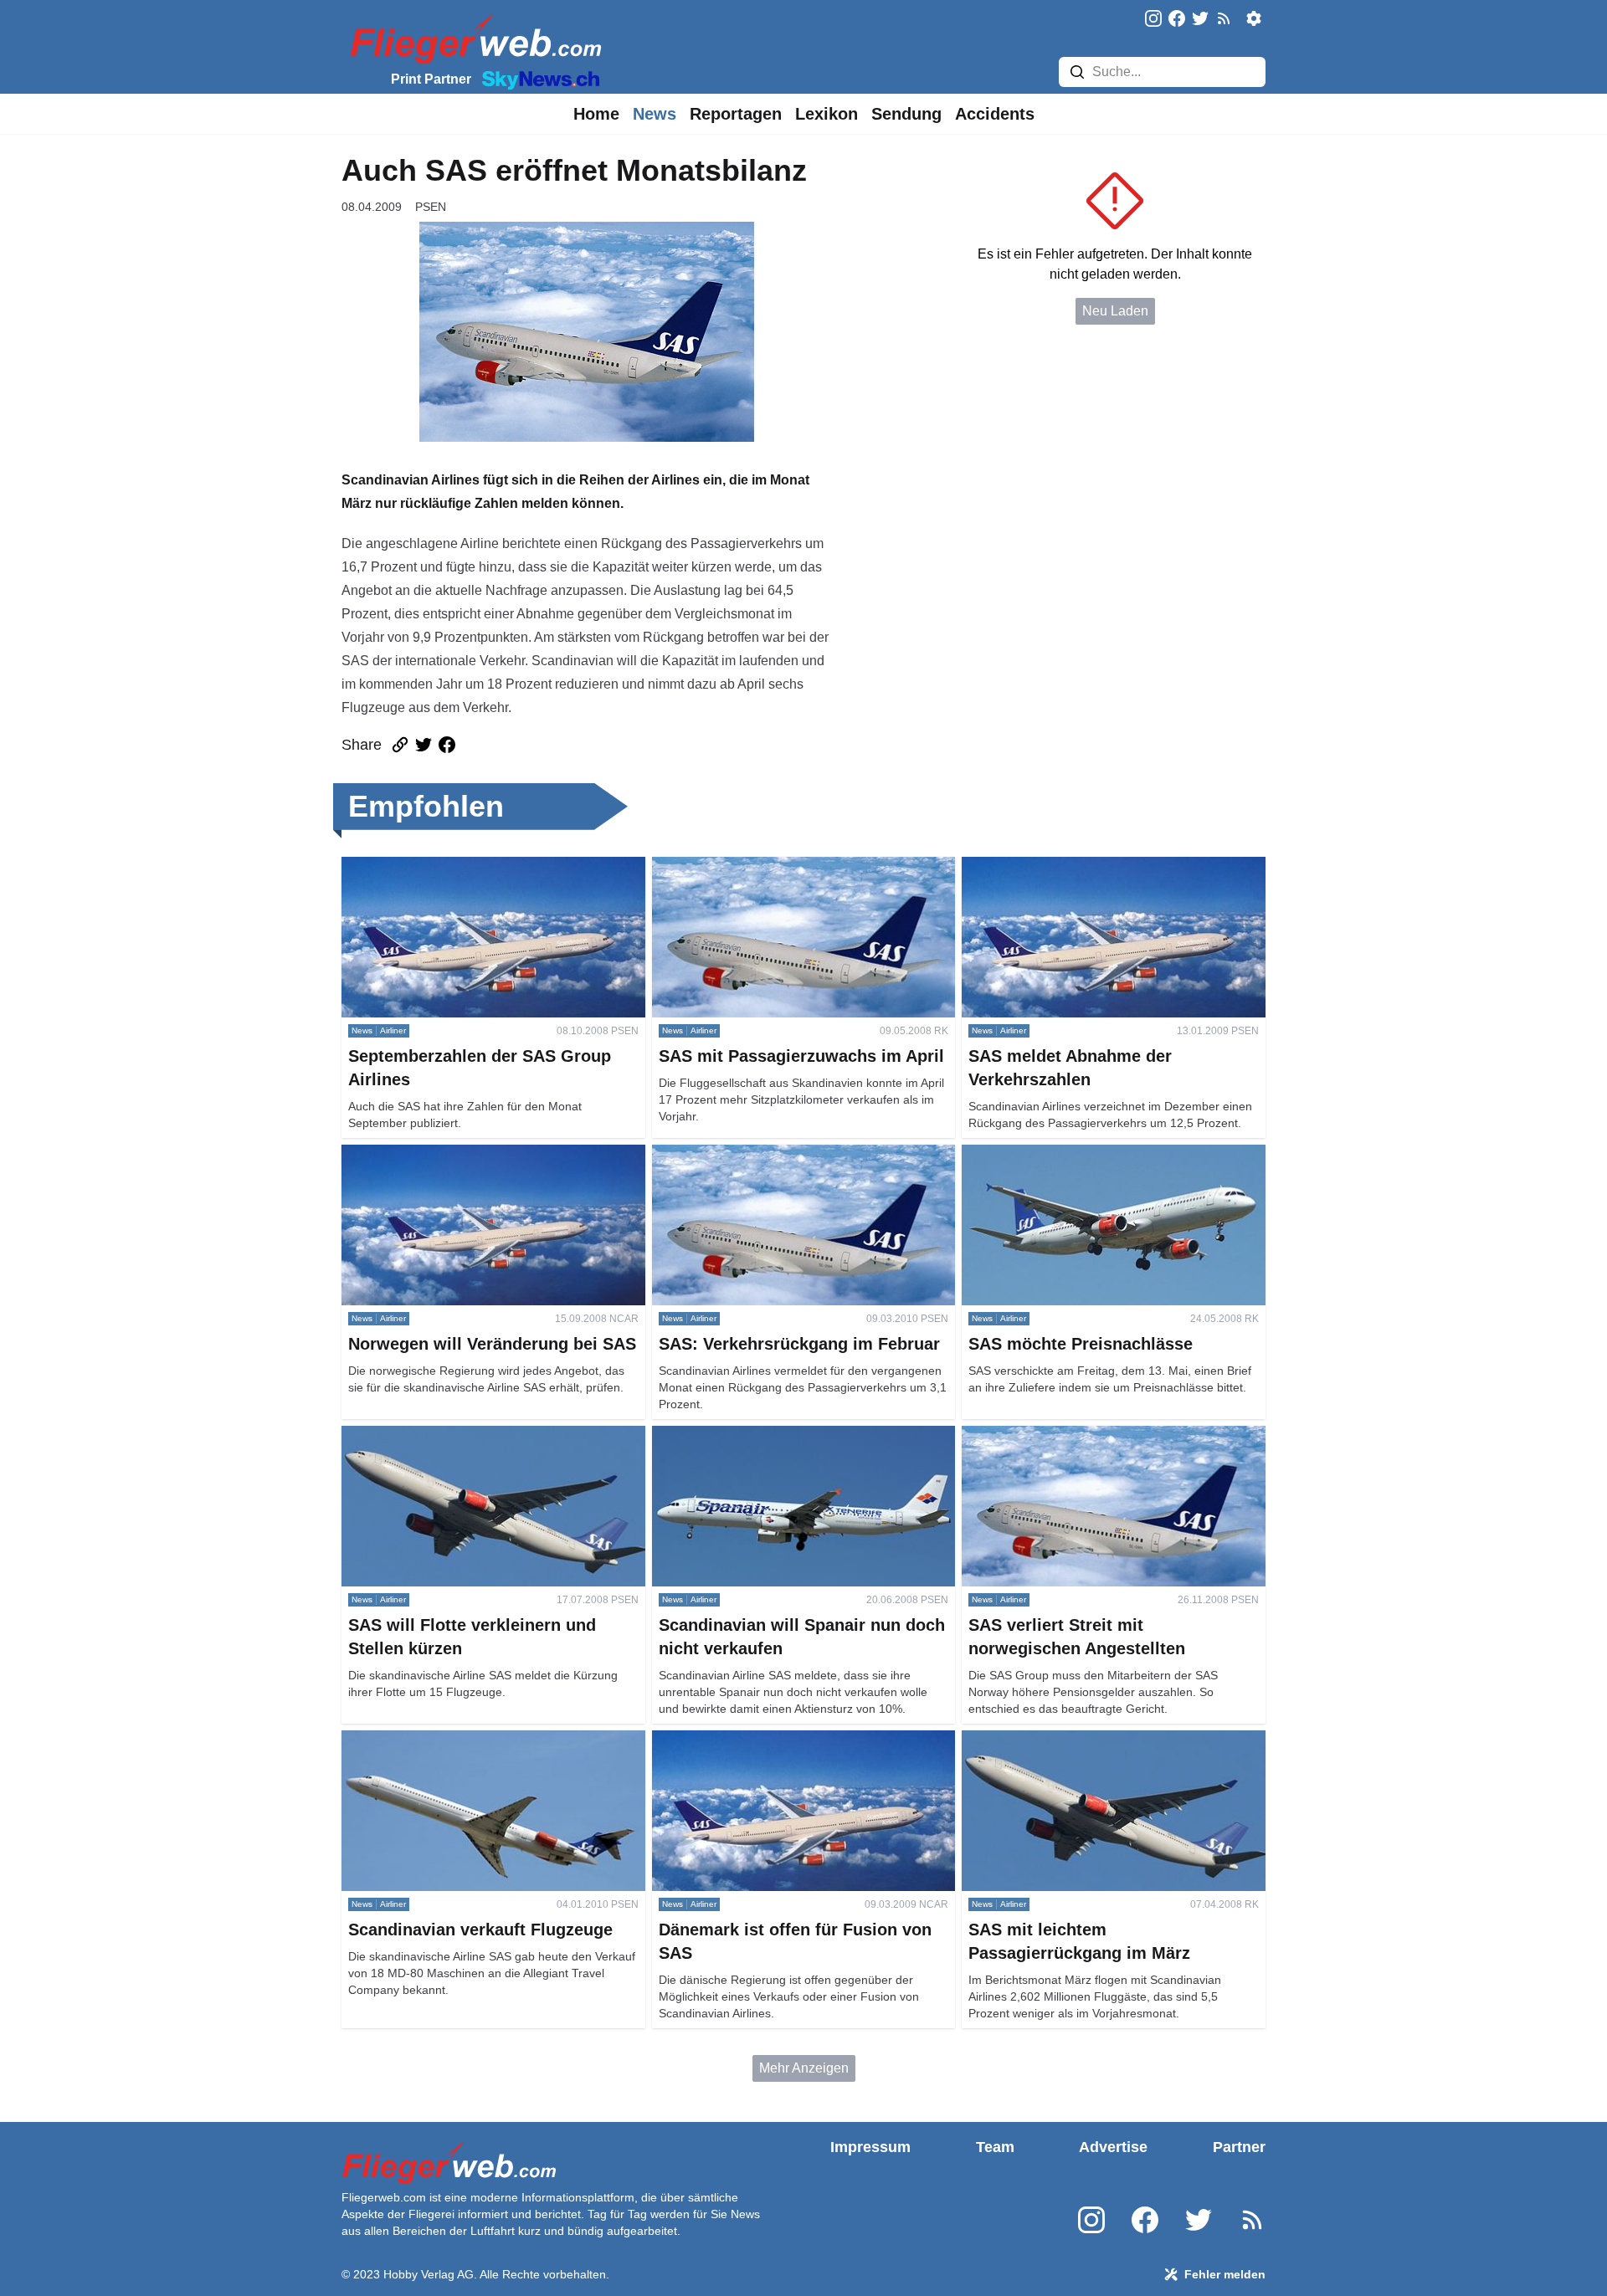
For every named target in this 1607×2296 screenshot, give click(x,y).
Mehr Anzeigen (804, 2068)
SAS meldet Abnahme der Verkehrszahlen (1087, 866)
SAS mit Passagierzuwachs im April (758, 866)
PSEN (431, 207)
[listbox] (596, 114)
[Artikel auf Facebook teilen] (447, 745)
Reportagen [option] (736, 114)
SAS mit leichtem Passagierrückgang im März (1097, 1740)
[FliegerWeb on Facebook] (1177, 20)
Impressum (870, 2147)
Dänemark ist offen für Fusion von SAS (767, 1740)
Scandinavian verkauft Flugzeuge (441, 1740)
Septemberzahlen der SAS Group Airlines (465, 866)
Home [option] (596, 114)
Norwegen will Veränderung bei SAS (451, 1154)
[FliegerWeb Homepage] (472, 38)
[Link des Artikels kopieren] (400, 745)
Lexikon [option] (827, 114)
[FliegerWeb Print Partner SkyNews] (537, 79)
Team (995, 2147)
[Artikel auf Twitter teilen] (424, 745)
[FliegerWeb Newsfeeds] (1224, 18)
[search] (1077, 72)
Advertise (1113, 2147)
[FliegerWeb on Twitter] (1200, 20)
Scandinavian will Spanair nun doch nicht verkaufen (775, 1445)
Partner (1239, 2147)
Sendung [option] (906, 114)
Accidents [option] (995, 114)
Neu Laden (1115, 311)
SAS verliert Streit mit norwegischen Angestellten (1107, 1435)
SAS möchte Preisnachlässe (1047, 1154)
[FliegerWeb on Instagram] (1153, 20)
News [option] (655, 114)
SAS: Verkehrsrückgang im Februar (757, 1154)
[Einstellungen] (1254, 18)
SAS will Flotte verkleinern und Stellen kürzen (477, 1435)
